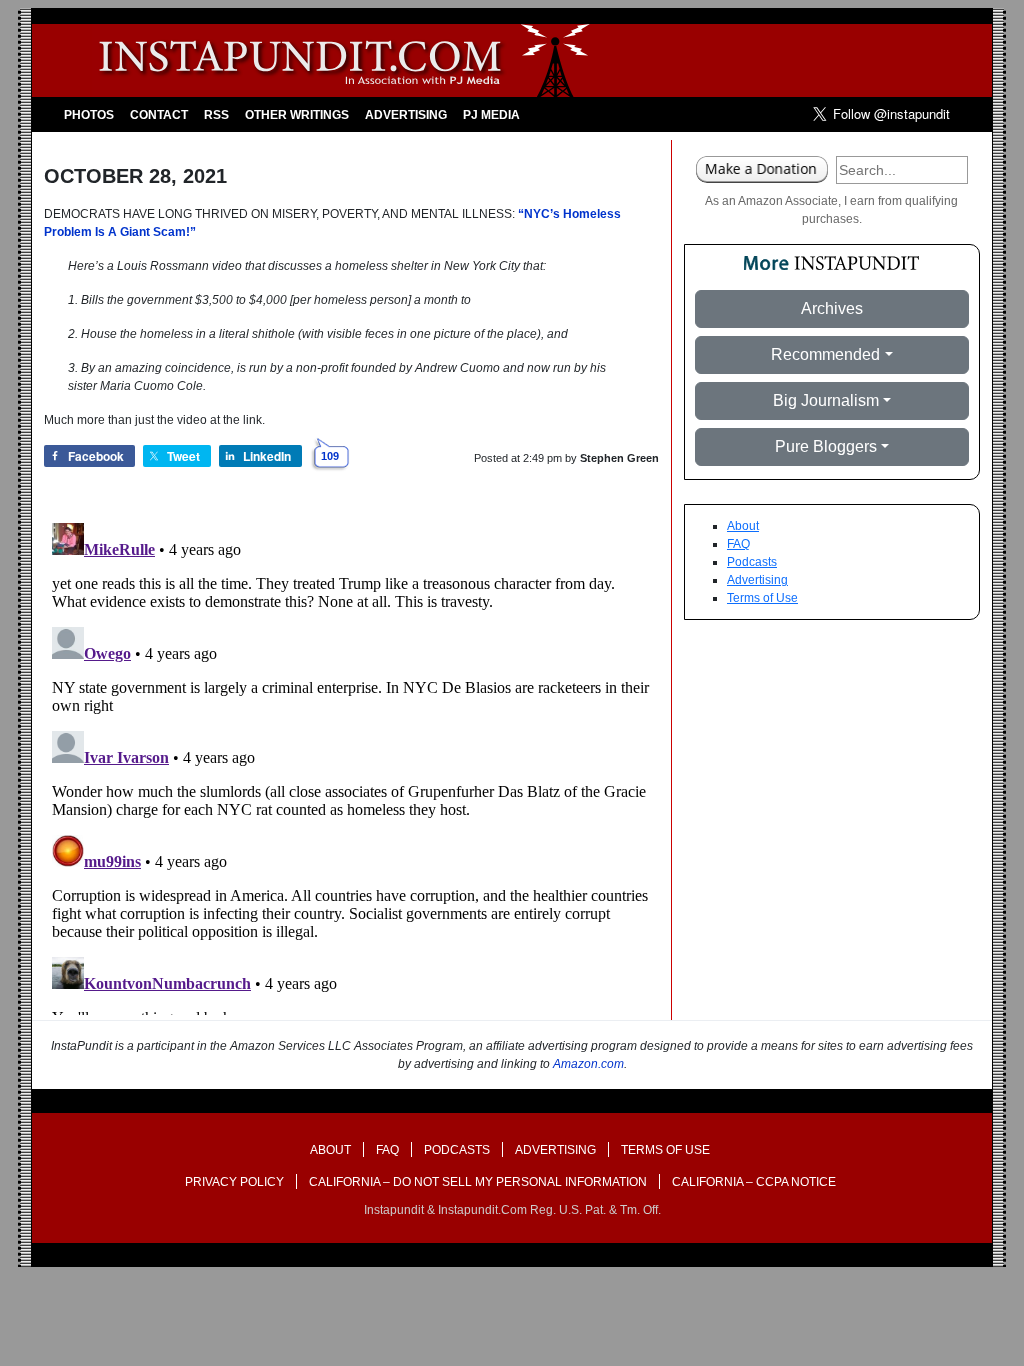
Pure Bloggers (826, 446)
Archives (832, 308)
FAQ (738, 544)
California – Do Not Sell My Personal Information (478, 1182)
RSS (216, 115)
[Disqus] (351, 765)
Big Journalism (826, 400)
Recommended (825, 354)
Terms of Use (762, 598)
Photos (89, 115)
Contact (159, 115)
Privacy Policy (234, 1182)
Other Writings (297, 115)
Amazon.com (588, 1064)
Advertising (406, 115)
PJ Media (491, 115)
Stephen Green (619, 458)
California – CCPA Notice (754, 1182)
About (743, 526)
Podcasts (752, 562)
